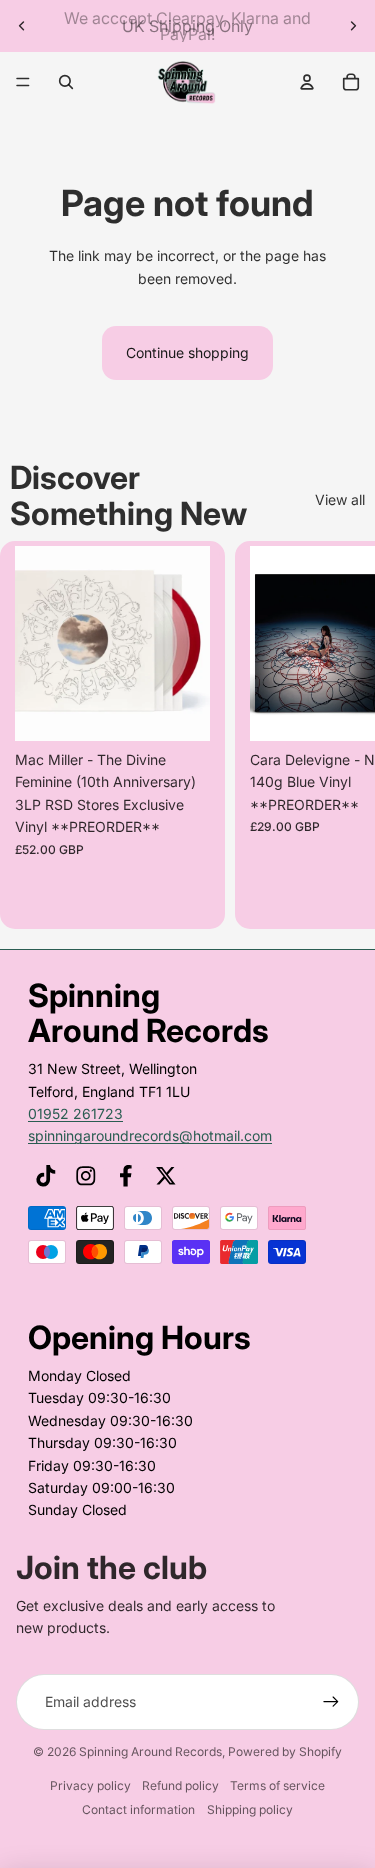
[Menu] (23, 82)
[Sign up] (331, 1702)
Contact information (138, 1809)
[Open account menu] (307, 82)
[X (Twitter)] (166, 1176)
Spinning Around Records (150, 1751)
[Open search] (66, 82)
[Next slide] (353, 26)
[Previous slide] (22, 26)
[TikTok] (46, 1176)
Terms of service (277, 1785)
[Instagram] (86, 1176)
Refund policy (180, 1785)
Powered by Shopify (285, 1751)
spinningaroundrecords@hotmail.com (150, 1135)
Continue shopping (187, 352)
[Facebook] (126, 1176)
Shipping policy (250, 1809)
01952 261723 (75, 1113)
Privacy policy (90, 1785)
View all (340, 499)
